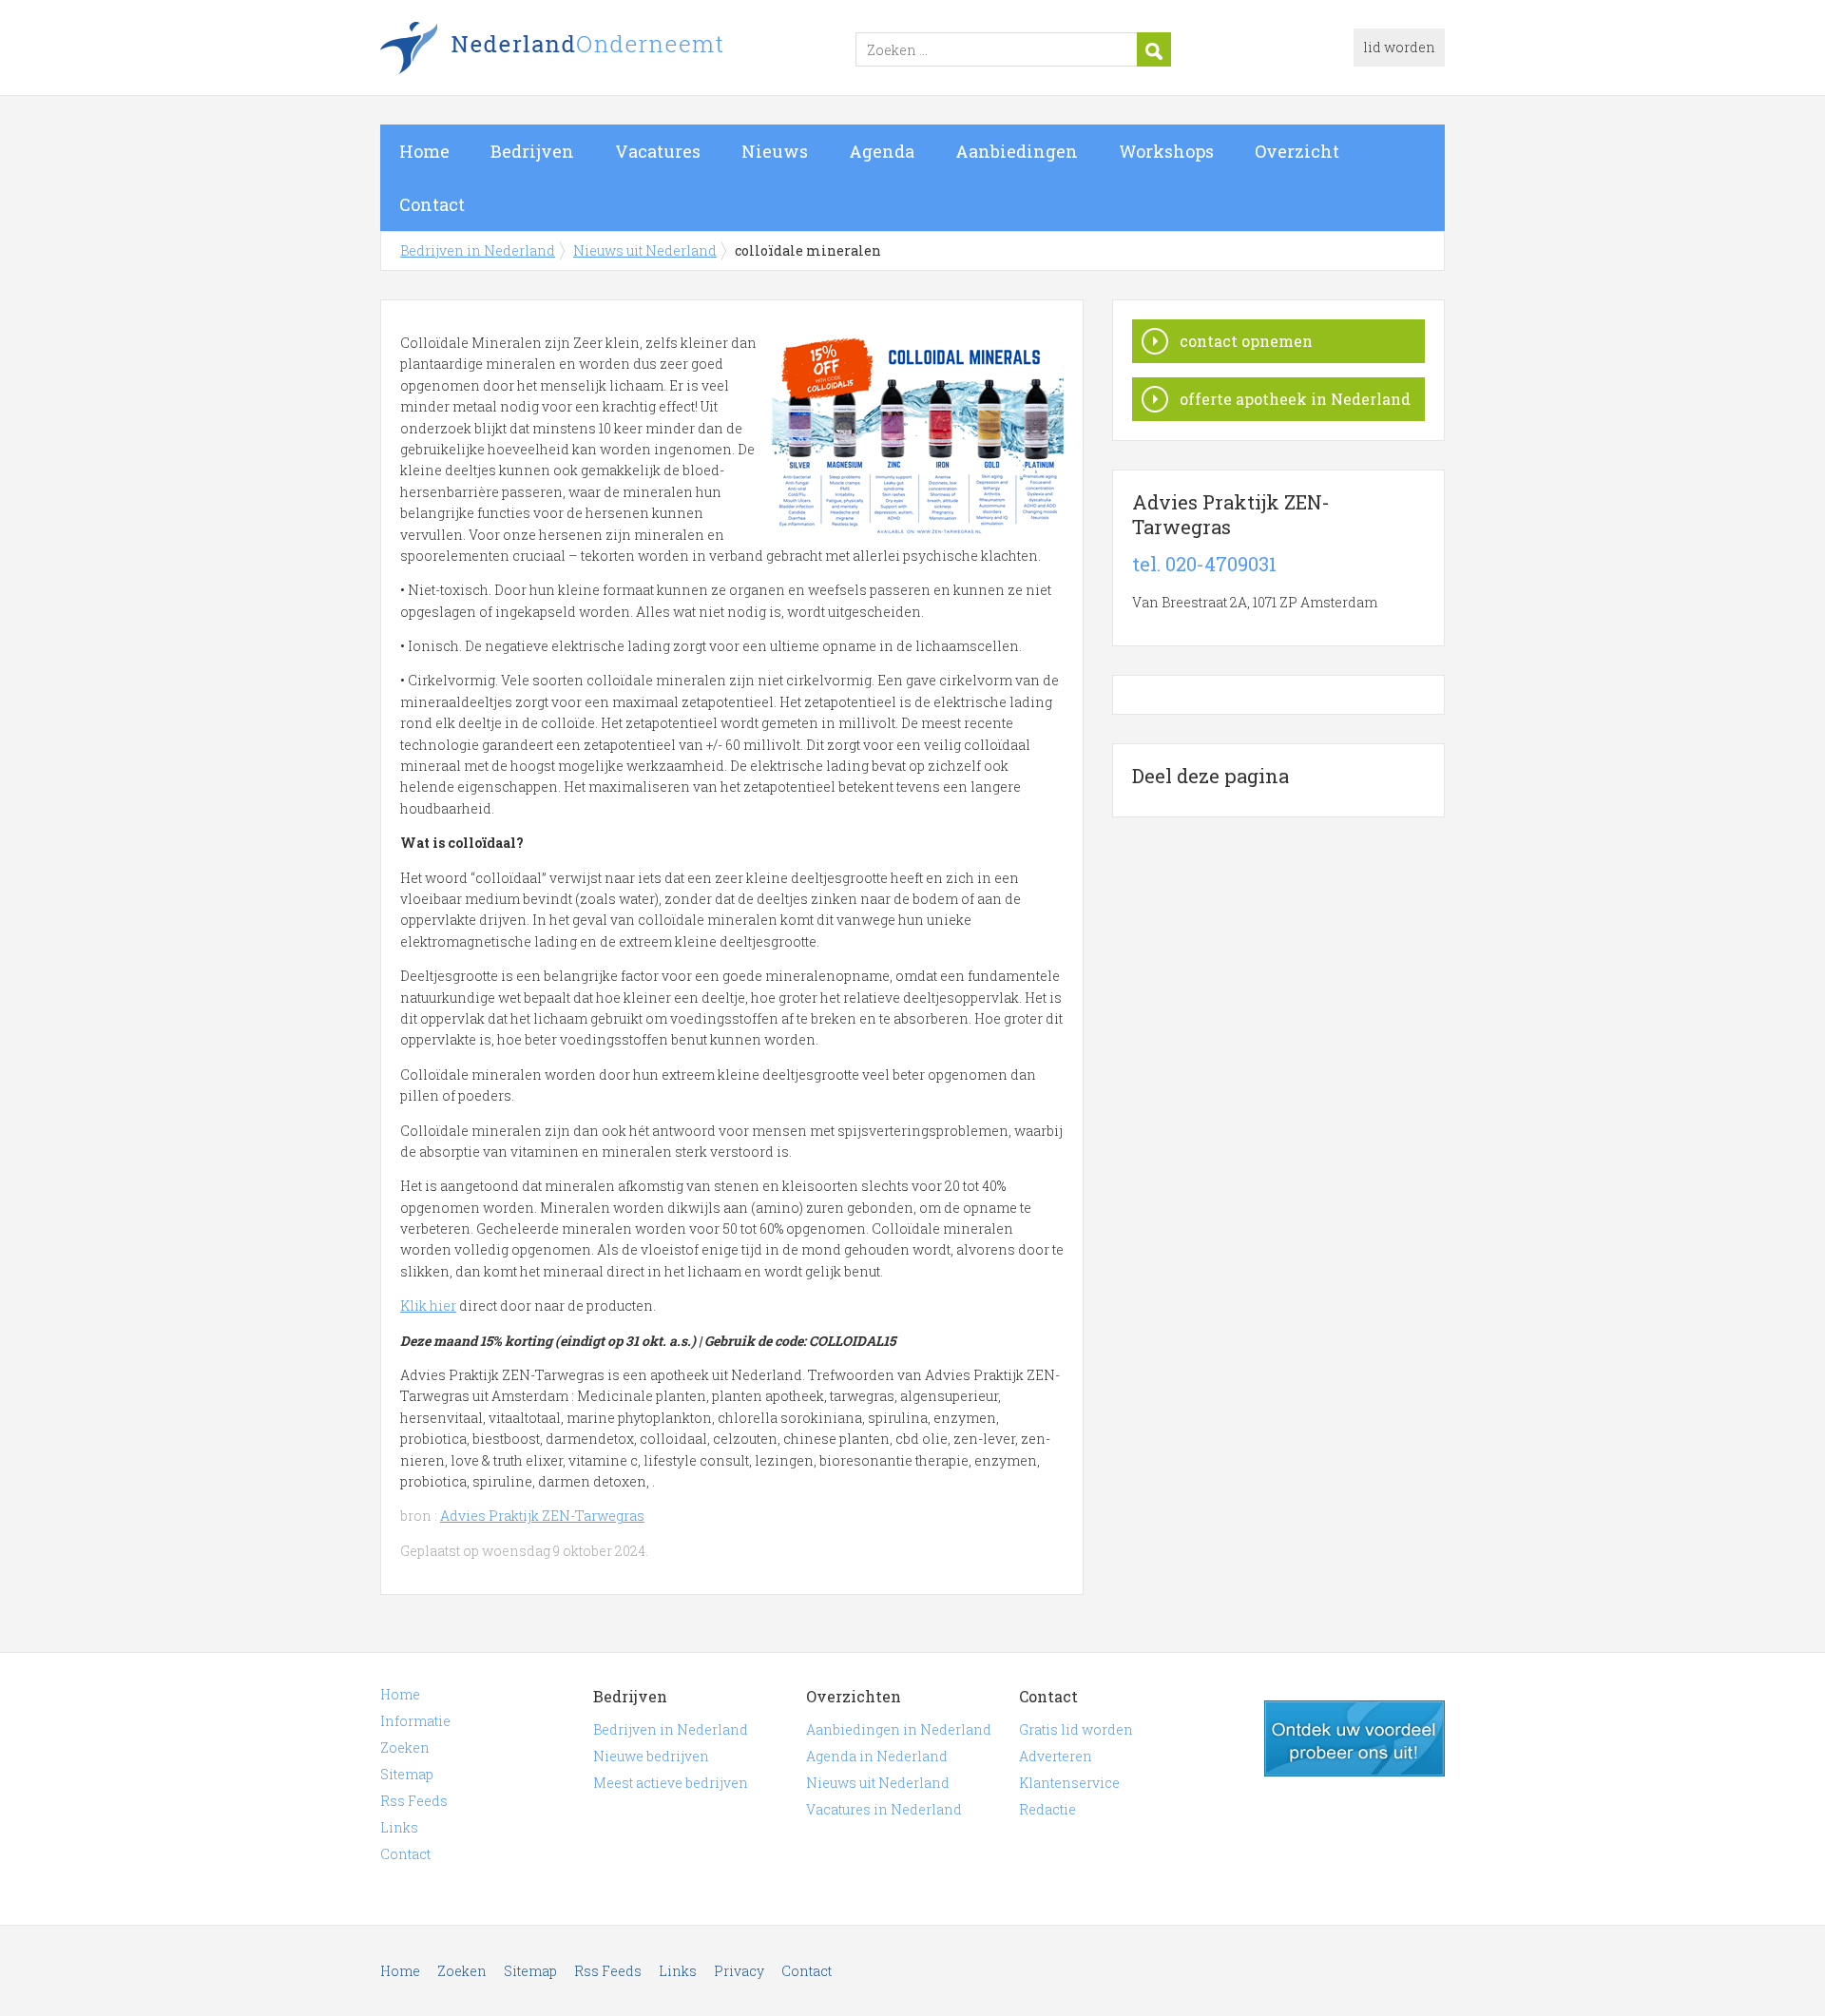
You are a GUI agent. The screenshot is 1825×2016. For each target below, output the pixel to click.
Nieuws (775, 151)
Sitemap (407, 1774)
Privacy (739, 1971)
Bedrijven (532, 151)
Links (399, 1827)
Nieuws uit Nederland (645, 250)
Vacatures (658, 151)
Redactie (1047, 1809)
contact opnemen (1246, 341)
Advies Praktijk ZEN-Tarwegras (542, 1516)
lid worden (1399, 47)
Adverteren (1056, 1756)
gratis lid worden (1354, 1738)
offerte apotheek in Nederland (1295, 399)
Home (424, 151)
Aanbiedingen (1017, 151)
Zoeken (405, 1747)
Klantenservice (1069, 1783)
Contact (432, 204)
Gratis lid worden (1076, 1729)
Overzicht (1297, 151)
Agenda (882, 151)
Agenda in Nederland (877, 1756)
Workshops (1166, 151)
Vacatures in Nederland (884, 1809)
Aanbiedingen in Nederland (899, 1729)
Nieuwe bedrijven (651, 1756)
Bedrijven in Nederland (618, 50)
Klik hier (428, 1306)
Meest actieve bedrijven (671, 1783)
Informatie (415, 1721)
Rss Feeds (414, 1801)
